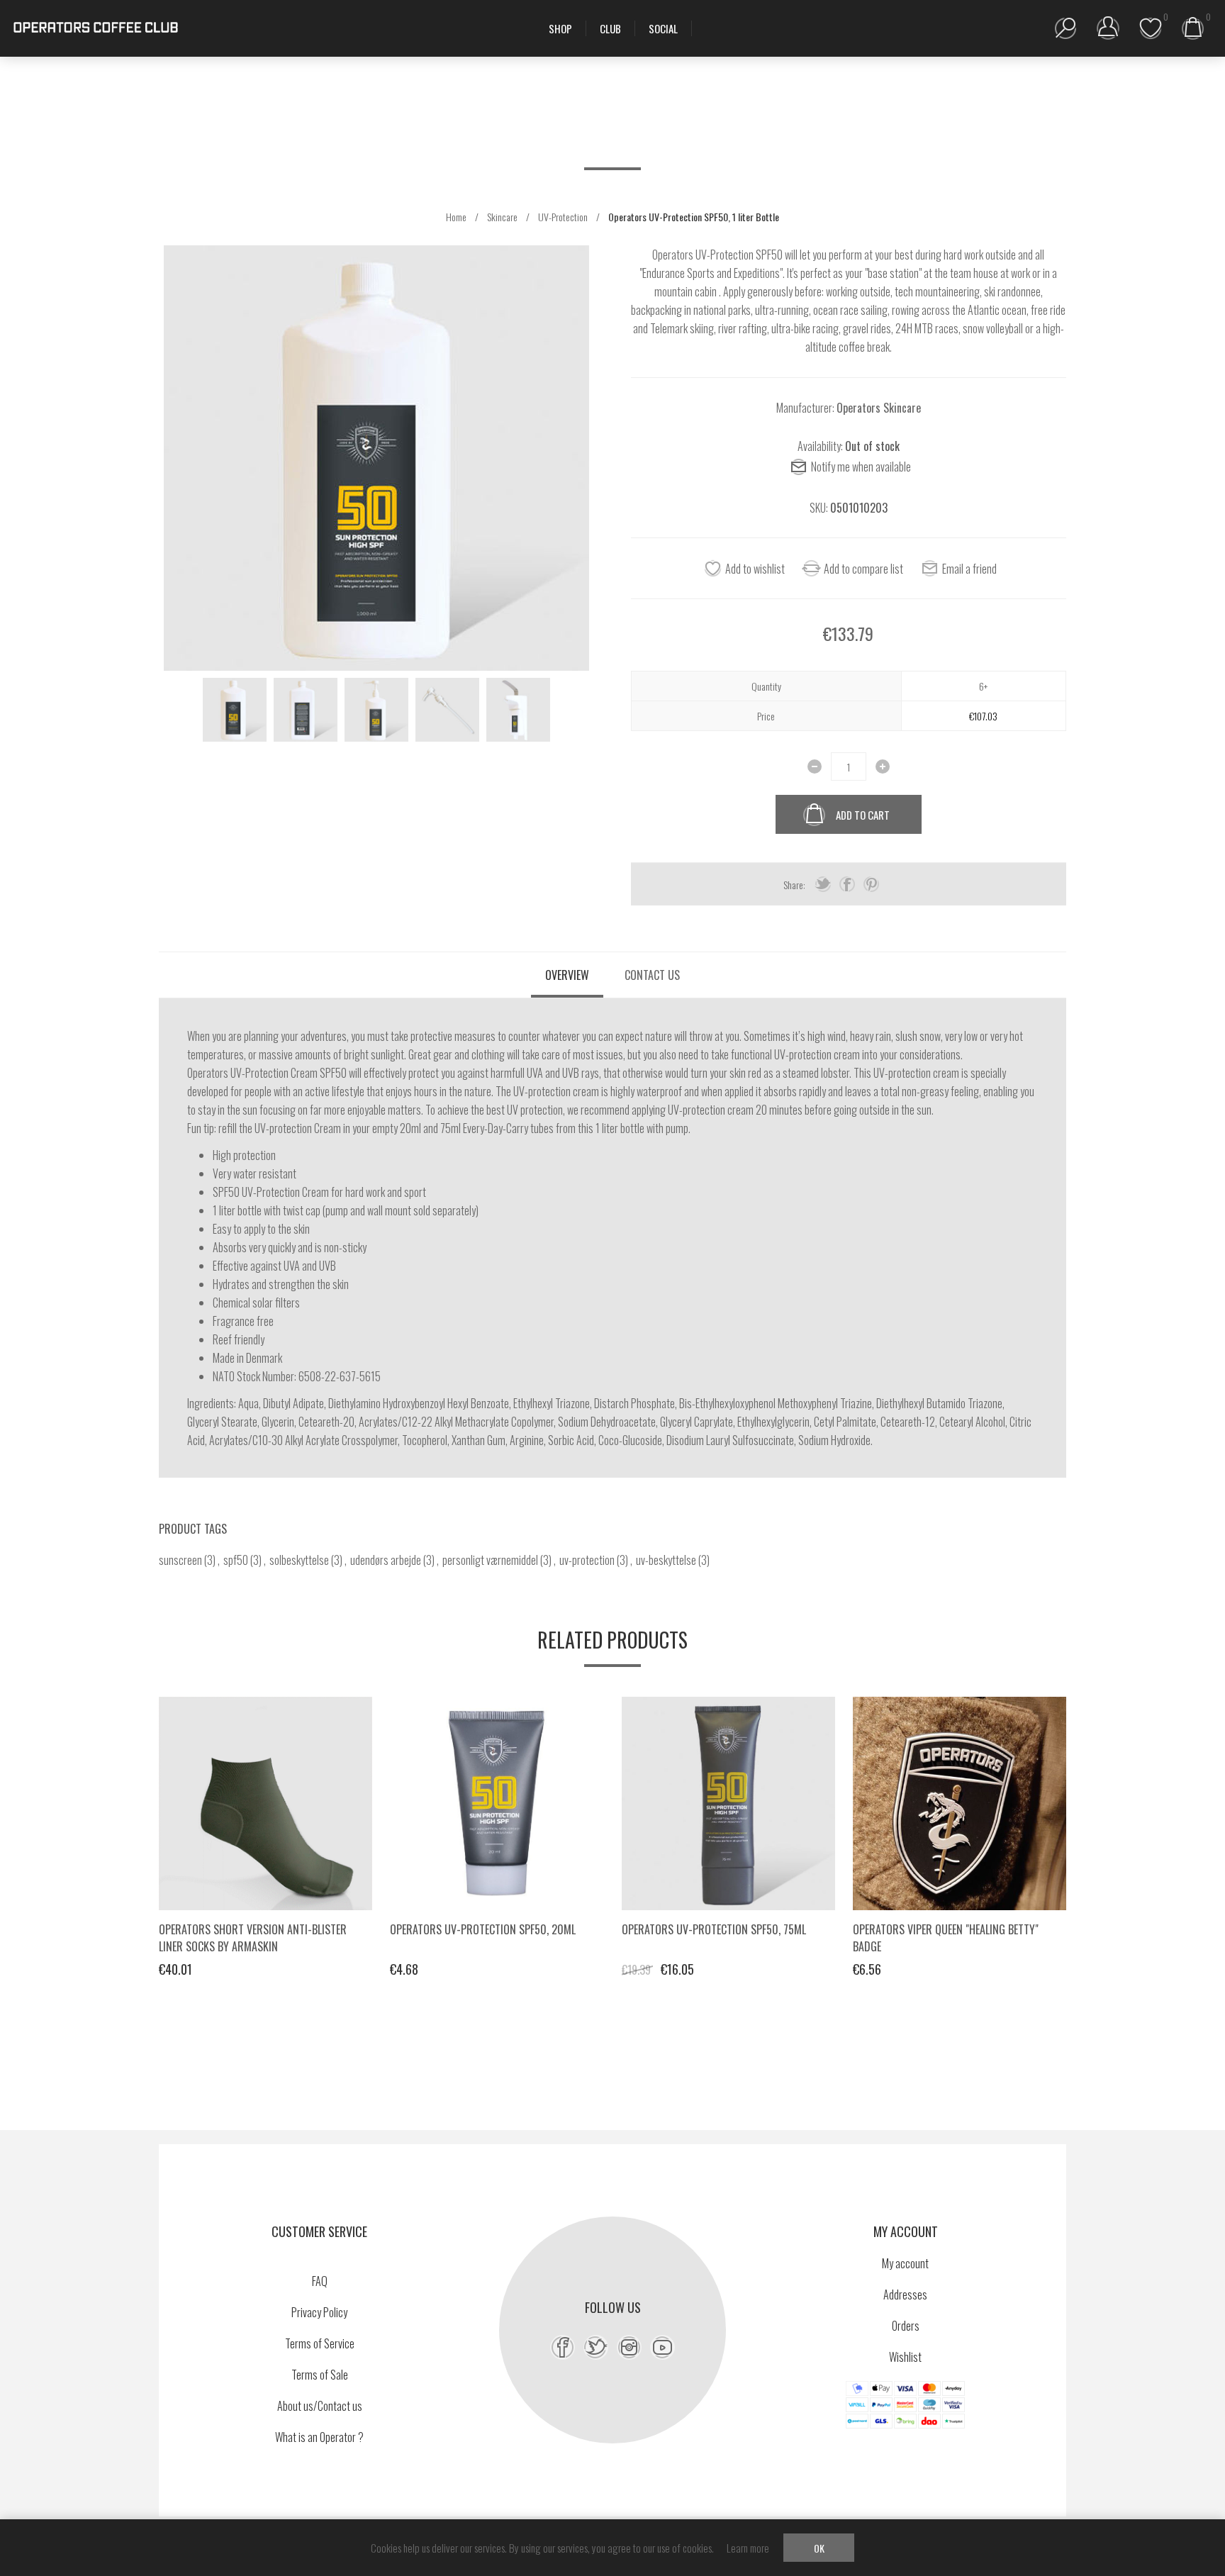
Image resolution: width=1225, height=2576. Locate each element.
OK (819, 2548)
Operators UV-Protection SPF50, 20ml (483, 1929)
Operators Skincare (879, 408)
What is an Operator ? (319, 2437)
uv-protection (587, 1560)
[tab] (567, 975)
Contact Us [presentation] (652, 975)
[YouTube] (662, 2347)
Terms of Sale (320, 2375)
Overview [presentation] (567, 975)
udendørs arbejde (386, 1560)
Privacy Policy (319, 2312)
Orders (906, 2326)
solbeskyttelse (299, 1560)
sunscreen (180, 1560)
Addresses (905, 2295)
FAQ (320, 2281)
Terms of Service (320, 2343)
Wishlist (905, 2357)
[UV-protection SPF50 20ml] (497, 1803)
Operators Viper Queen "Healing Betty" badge (946, 1938)
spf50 (236, 1560)
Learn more (748, 2548)
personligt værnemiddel (490, 1560)
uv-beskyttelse (666, 1560)
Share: (794, 885)
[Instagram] (629, 2347)
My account (905, 2263)
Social (663, 28)
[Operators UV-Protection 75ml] (728, 1803)
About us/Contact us (320, 2406)
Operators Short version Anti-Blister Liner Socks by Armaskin (253, 1938)
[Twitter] (596, 2347)
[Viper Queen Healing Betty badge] (960, 1803)
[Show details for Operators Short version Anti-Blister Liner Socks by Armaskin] (265, 1803)
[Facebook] (563, 2347)
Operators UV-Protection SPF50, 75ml (714, 1929)
